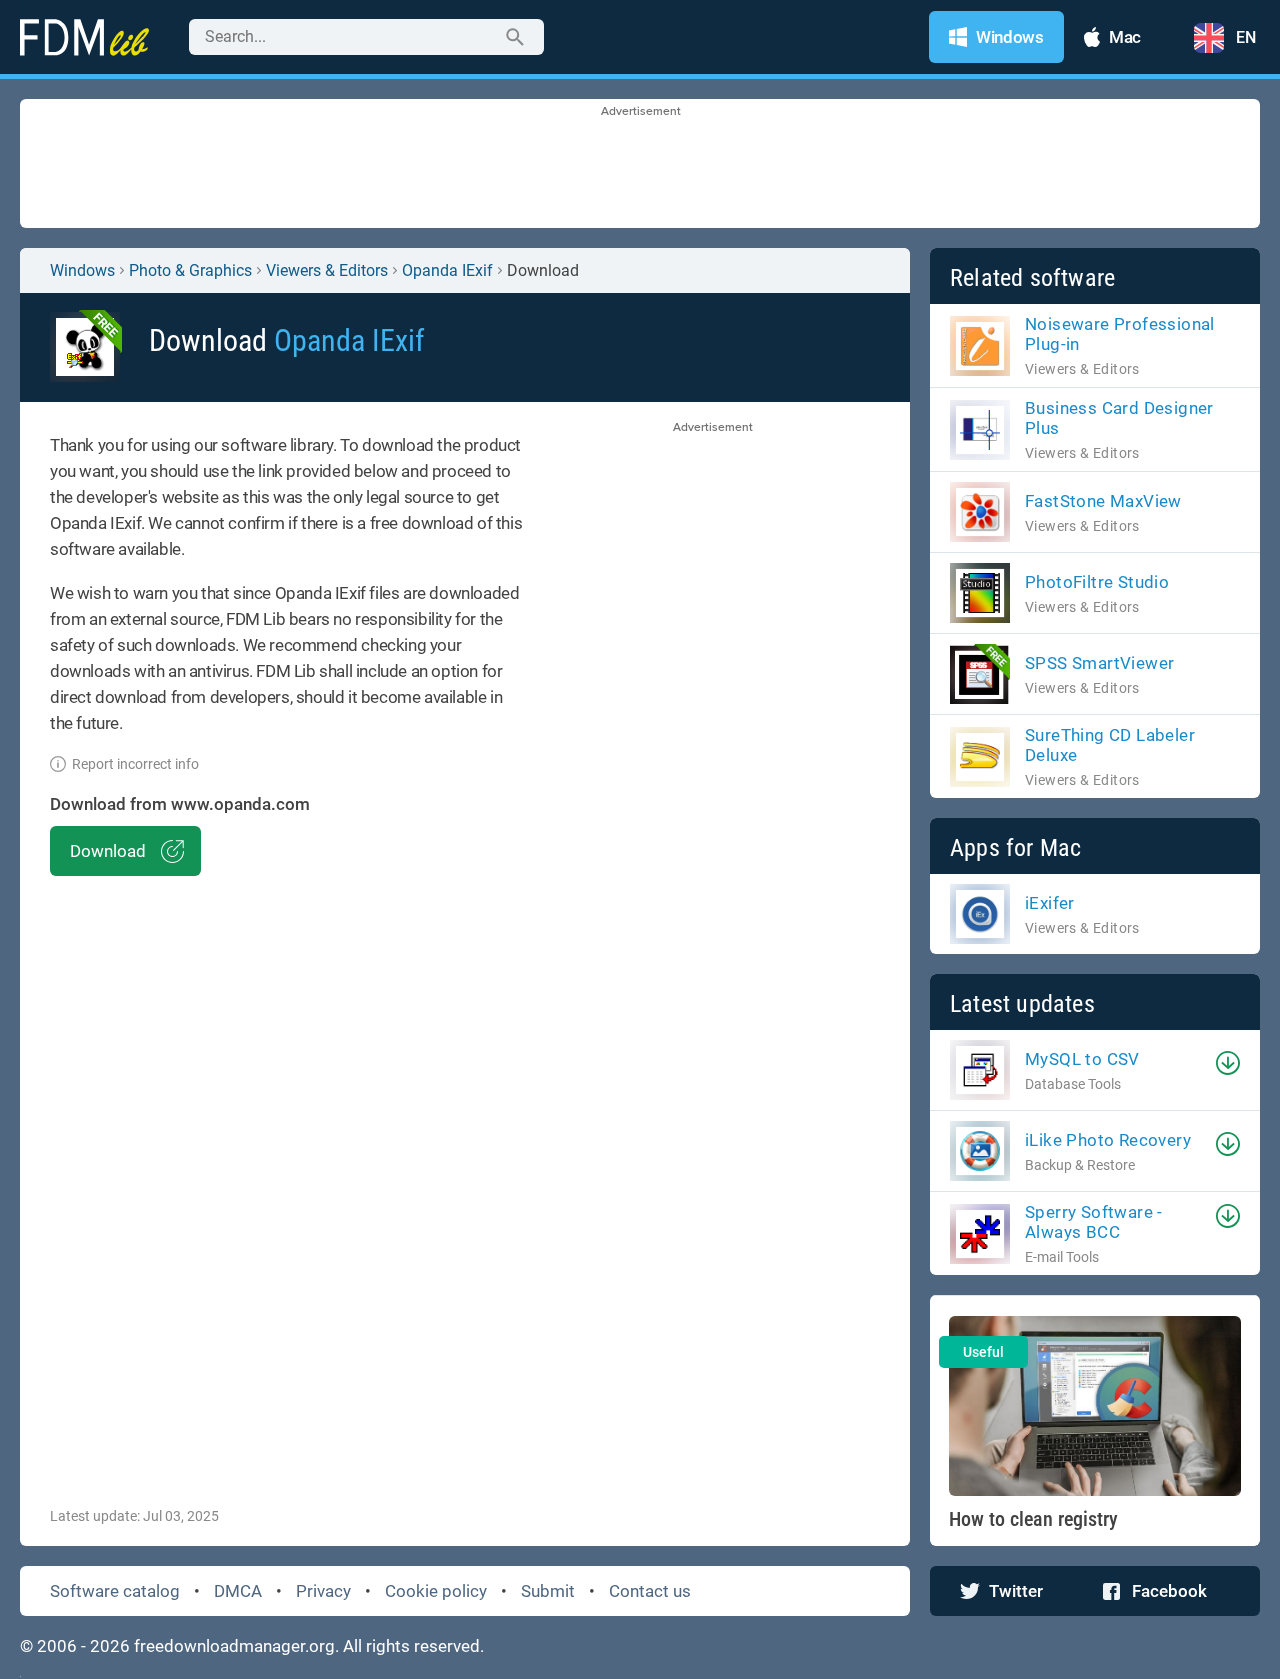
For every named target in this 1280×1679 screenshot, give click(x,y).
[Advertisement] (640, 165)
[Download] (1228, 1063)
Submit (548, 1591)
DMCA (238, 1591)
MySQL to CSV (1082, 1059)
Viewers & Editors (327, 270)
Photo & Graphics (190, 270)
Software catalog (115, 1591)
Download (108, 851)
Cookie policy (436, 1591)
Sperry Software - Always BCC (1094, 1222)
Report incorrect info (135, 764)
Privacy (323, 1591)
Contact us (650, 1591)
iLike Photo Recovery (1108, 1140)
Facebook (1169, 1591)
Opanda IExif (447, 270)
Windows (82, 270)
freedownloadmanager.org (234, 1646)
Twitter (1016, 1591)
